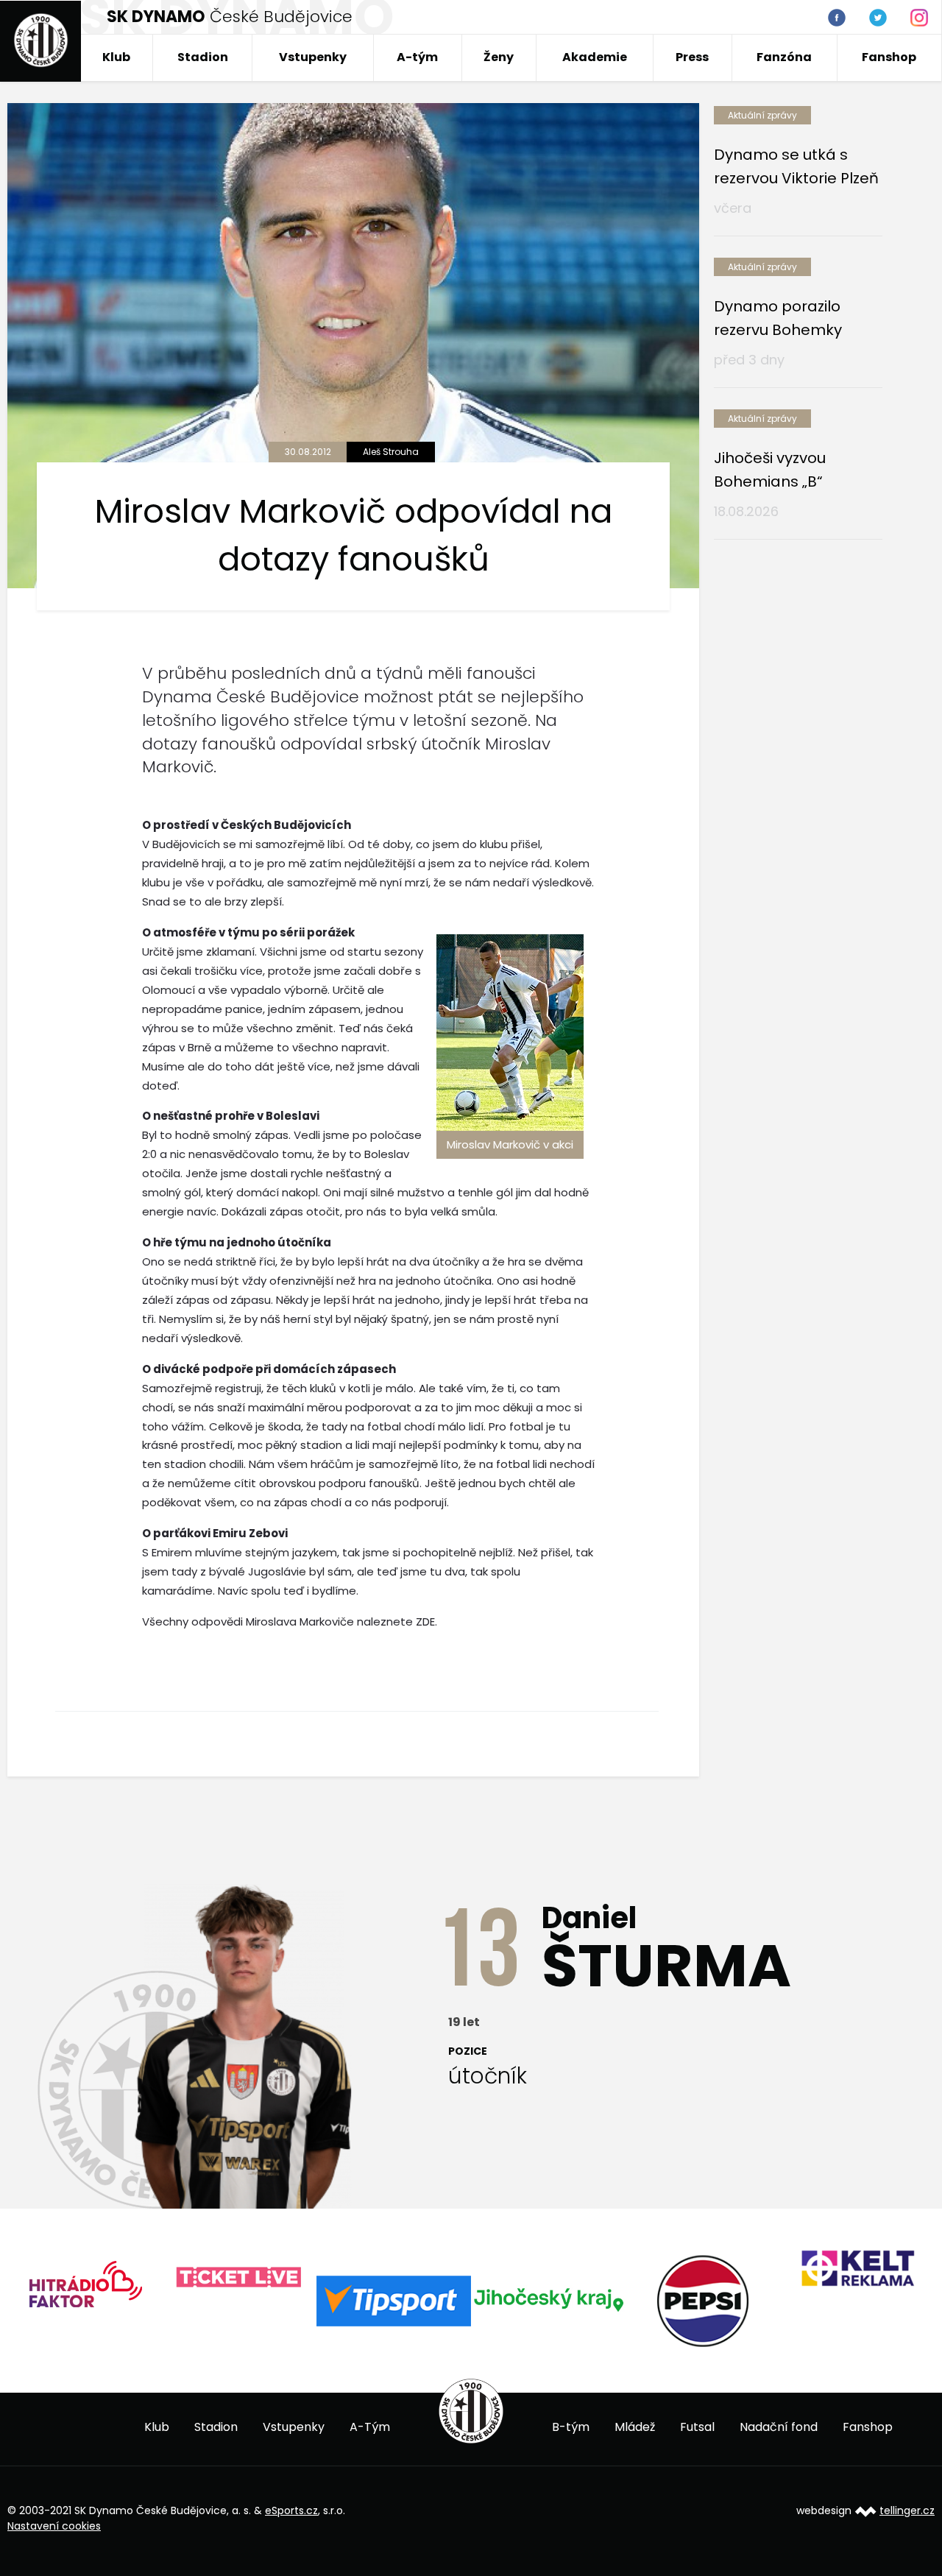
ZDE (425, 1622)
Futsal (697, 2427)
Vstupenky (313, 57)
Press (692, 57)
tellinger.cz (907, 2510)
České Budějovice (230, 17)
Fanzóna (784, 57)
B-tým (571, 2427)
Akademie (595, 57)
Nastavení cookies (54, 2526)
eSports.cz (291, 2510)
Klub (116, 57)
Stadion (203, 57)
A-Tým (370, 2427)
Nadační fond (779, 2427)
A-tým (417, 57)
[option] (85, 2278)
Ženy (499, 57)
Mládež (635, 2427)
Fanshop (889, 57)
